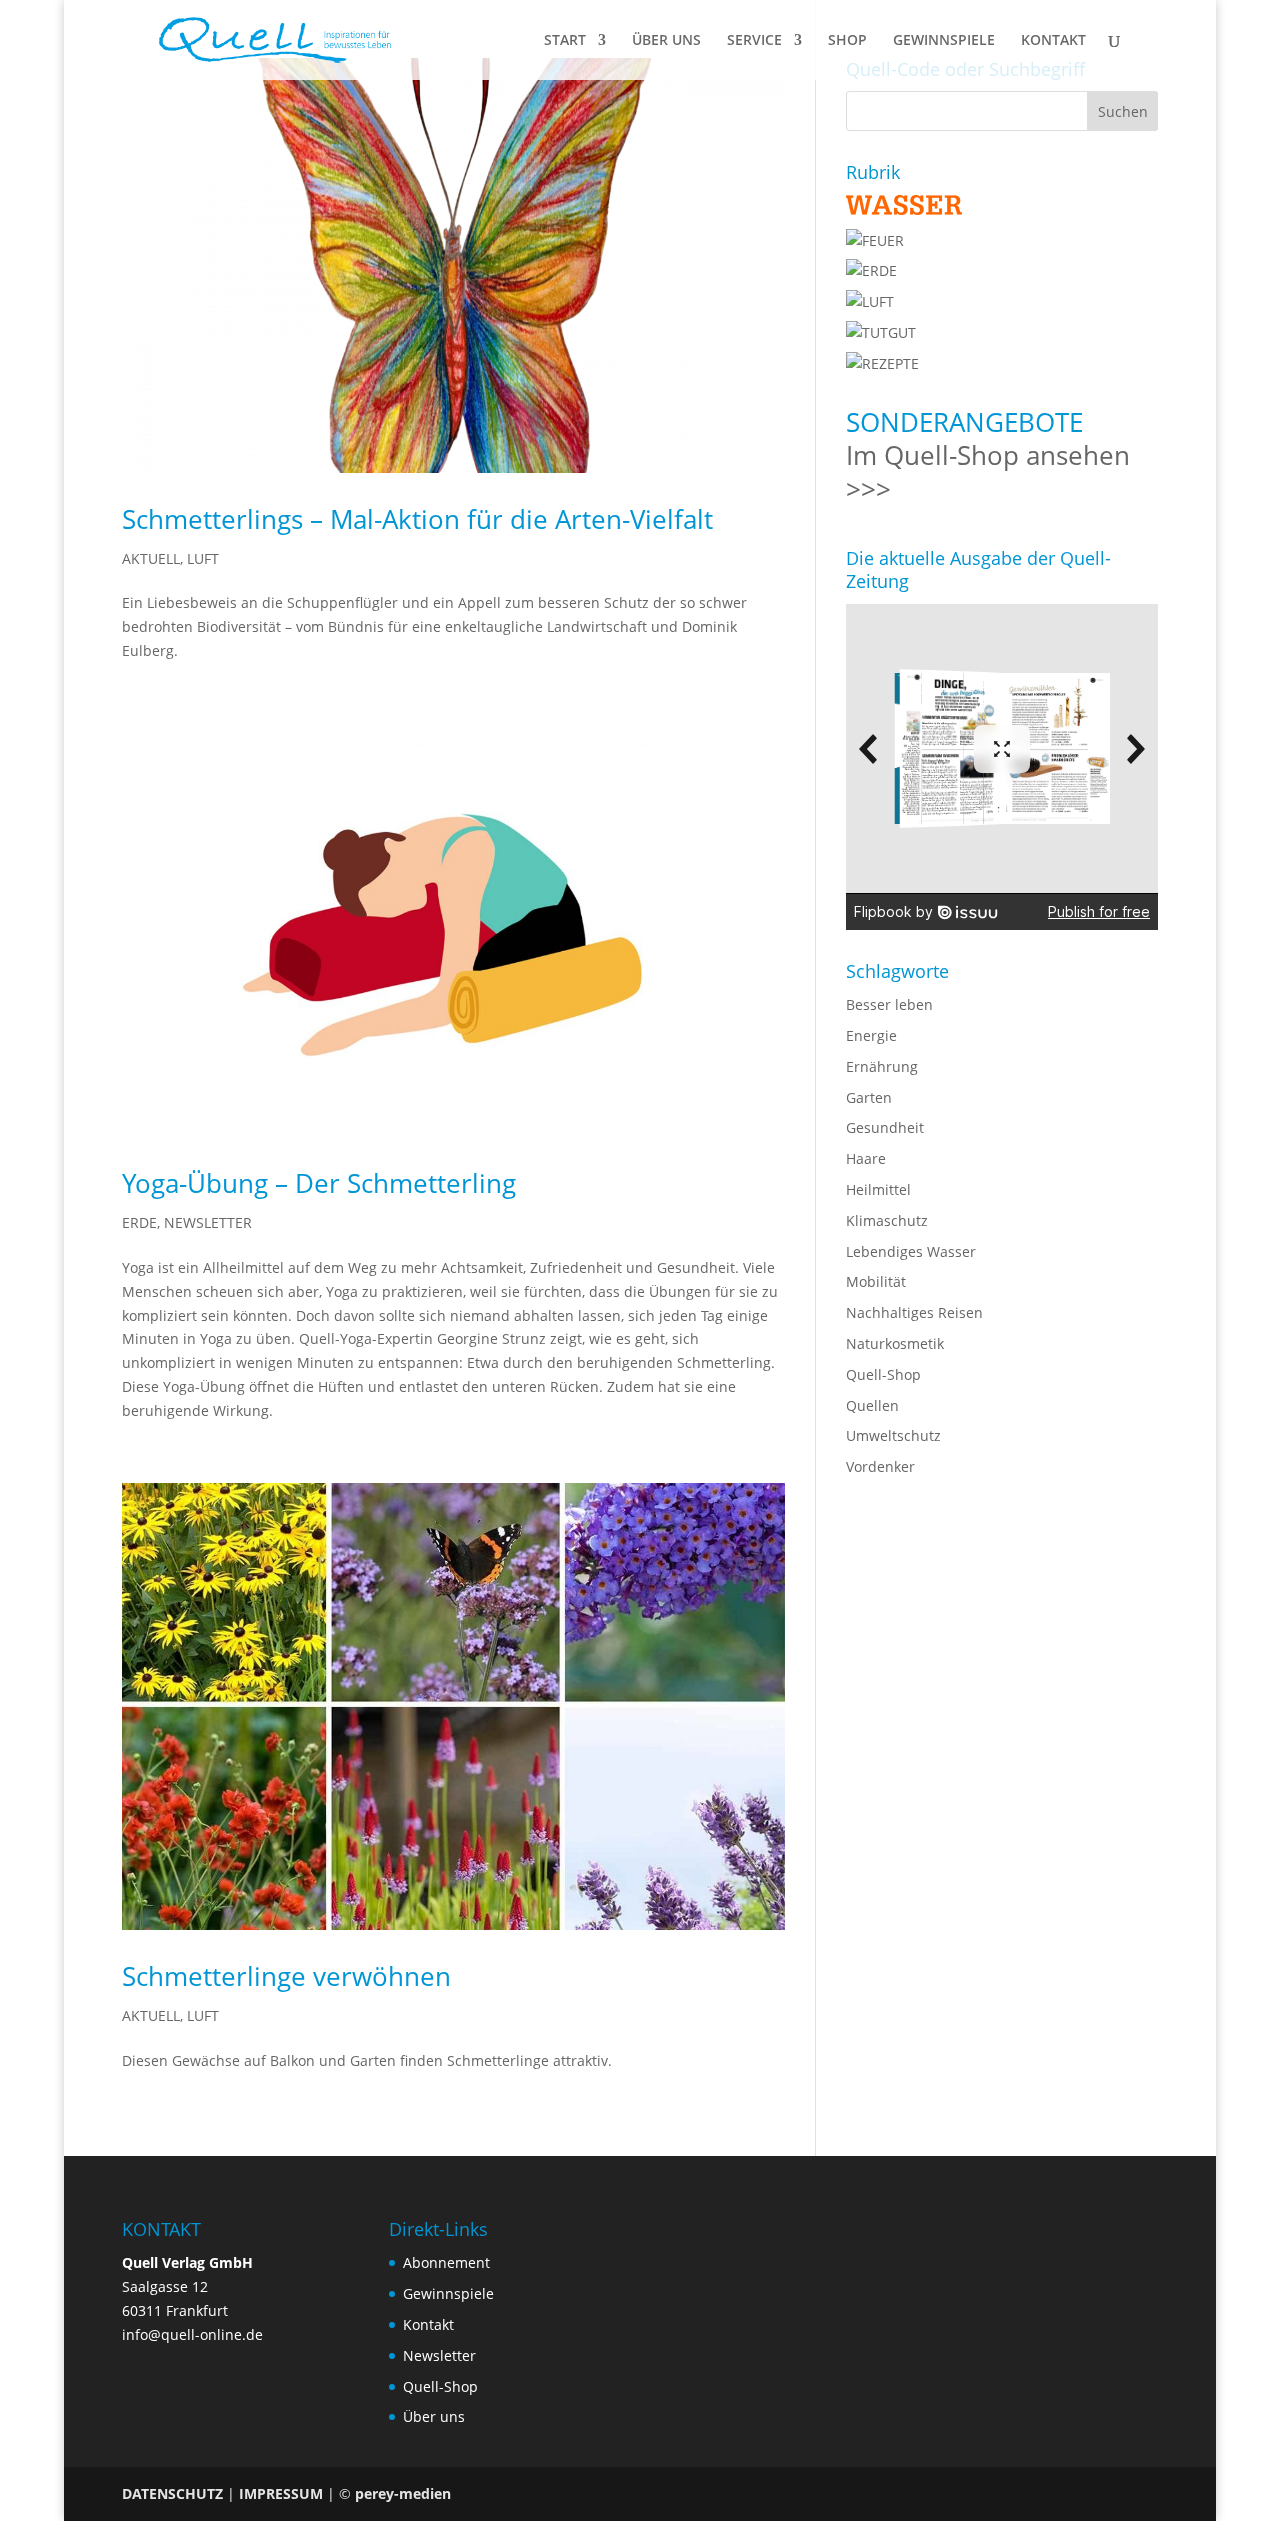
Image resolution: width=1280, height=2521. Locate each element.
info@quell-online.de (192, 2334)
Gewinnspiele (448, 2293)
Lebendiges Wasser (911, 1251)
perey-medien (403, 2493)
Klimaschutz (887, 1220)
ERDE (139, 1222)
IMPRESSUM (281, 2493)
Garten (869, 1097)
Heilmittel (878, 1189)
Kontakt (428, 2324)
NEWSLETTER (208, 1222)
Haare (866, 1158)
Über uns (434, 2416)
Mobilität (876, 1281)
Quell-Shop (883, 1374)
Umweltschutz (893, 1435)
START (565, 41)
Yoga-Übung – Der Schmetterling (319, 1183)
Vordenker (880, 1466)
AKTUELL (151, 558)
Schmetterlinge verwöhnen (286, 1976)
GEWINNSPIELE (944, 41)
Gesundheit (885, 1127)
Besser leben (889, 1004)
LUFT (203, 558)
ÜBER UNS (666, 41)
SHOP (847, 41)
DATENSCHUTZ (172, 2493)
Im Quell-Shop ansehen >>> (988, 472)
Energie (871, 1035)
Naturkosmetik (895, 1343)
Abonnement (446, 2262)
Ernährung (882, 1066)
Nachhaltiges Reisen (914, 1312)
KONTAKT (1053, 41)
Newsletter (439, 2355)
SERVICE (754, 41)
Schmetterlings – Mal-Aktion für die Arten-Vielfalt (417, 519)
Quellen (872, 1405)
